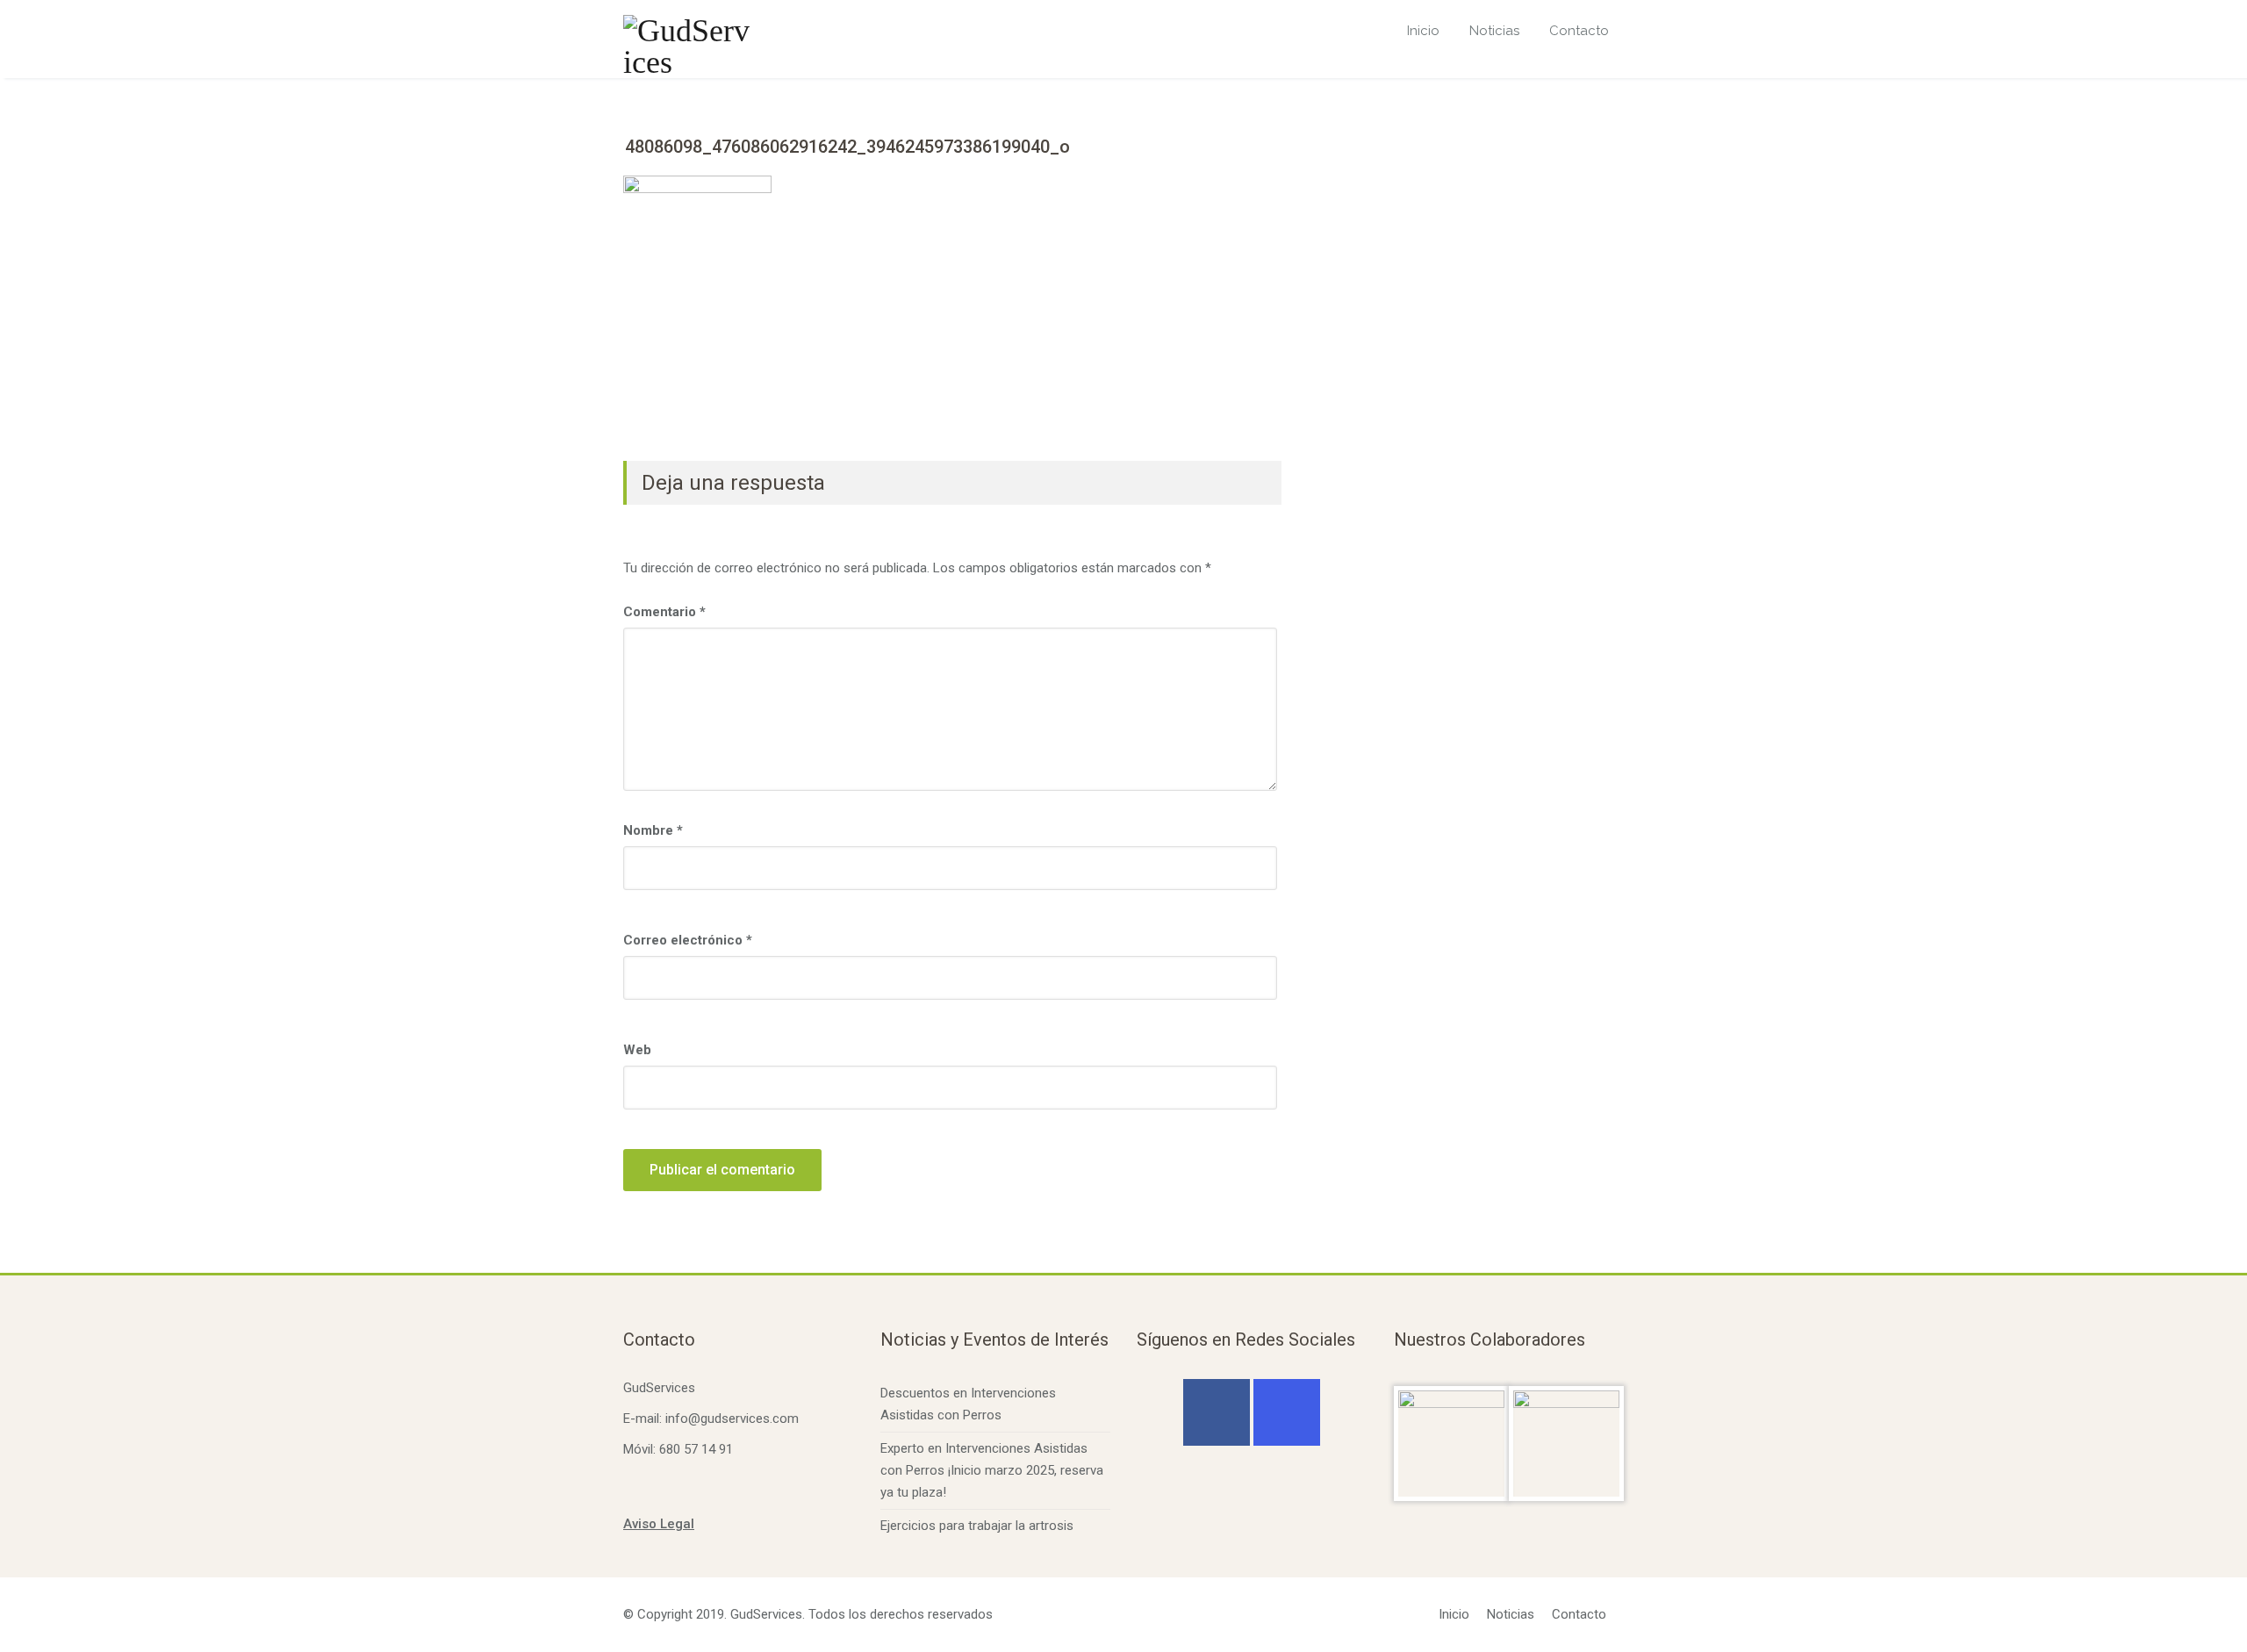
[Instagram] (1287, 1412)
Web (637, 1050)
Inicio (1423, 31)
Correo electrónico (688, 940)
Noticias (1494, 31)
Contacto (1579, 31)
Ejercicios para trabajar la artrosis (977, 1526)
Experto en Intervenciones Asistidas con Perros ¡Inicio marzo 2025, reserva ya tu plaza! (992, 1470)
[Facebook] (1217, 1412)
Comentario (664, 612)
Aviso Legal (659, 1524)
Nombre (653, 830)
